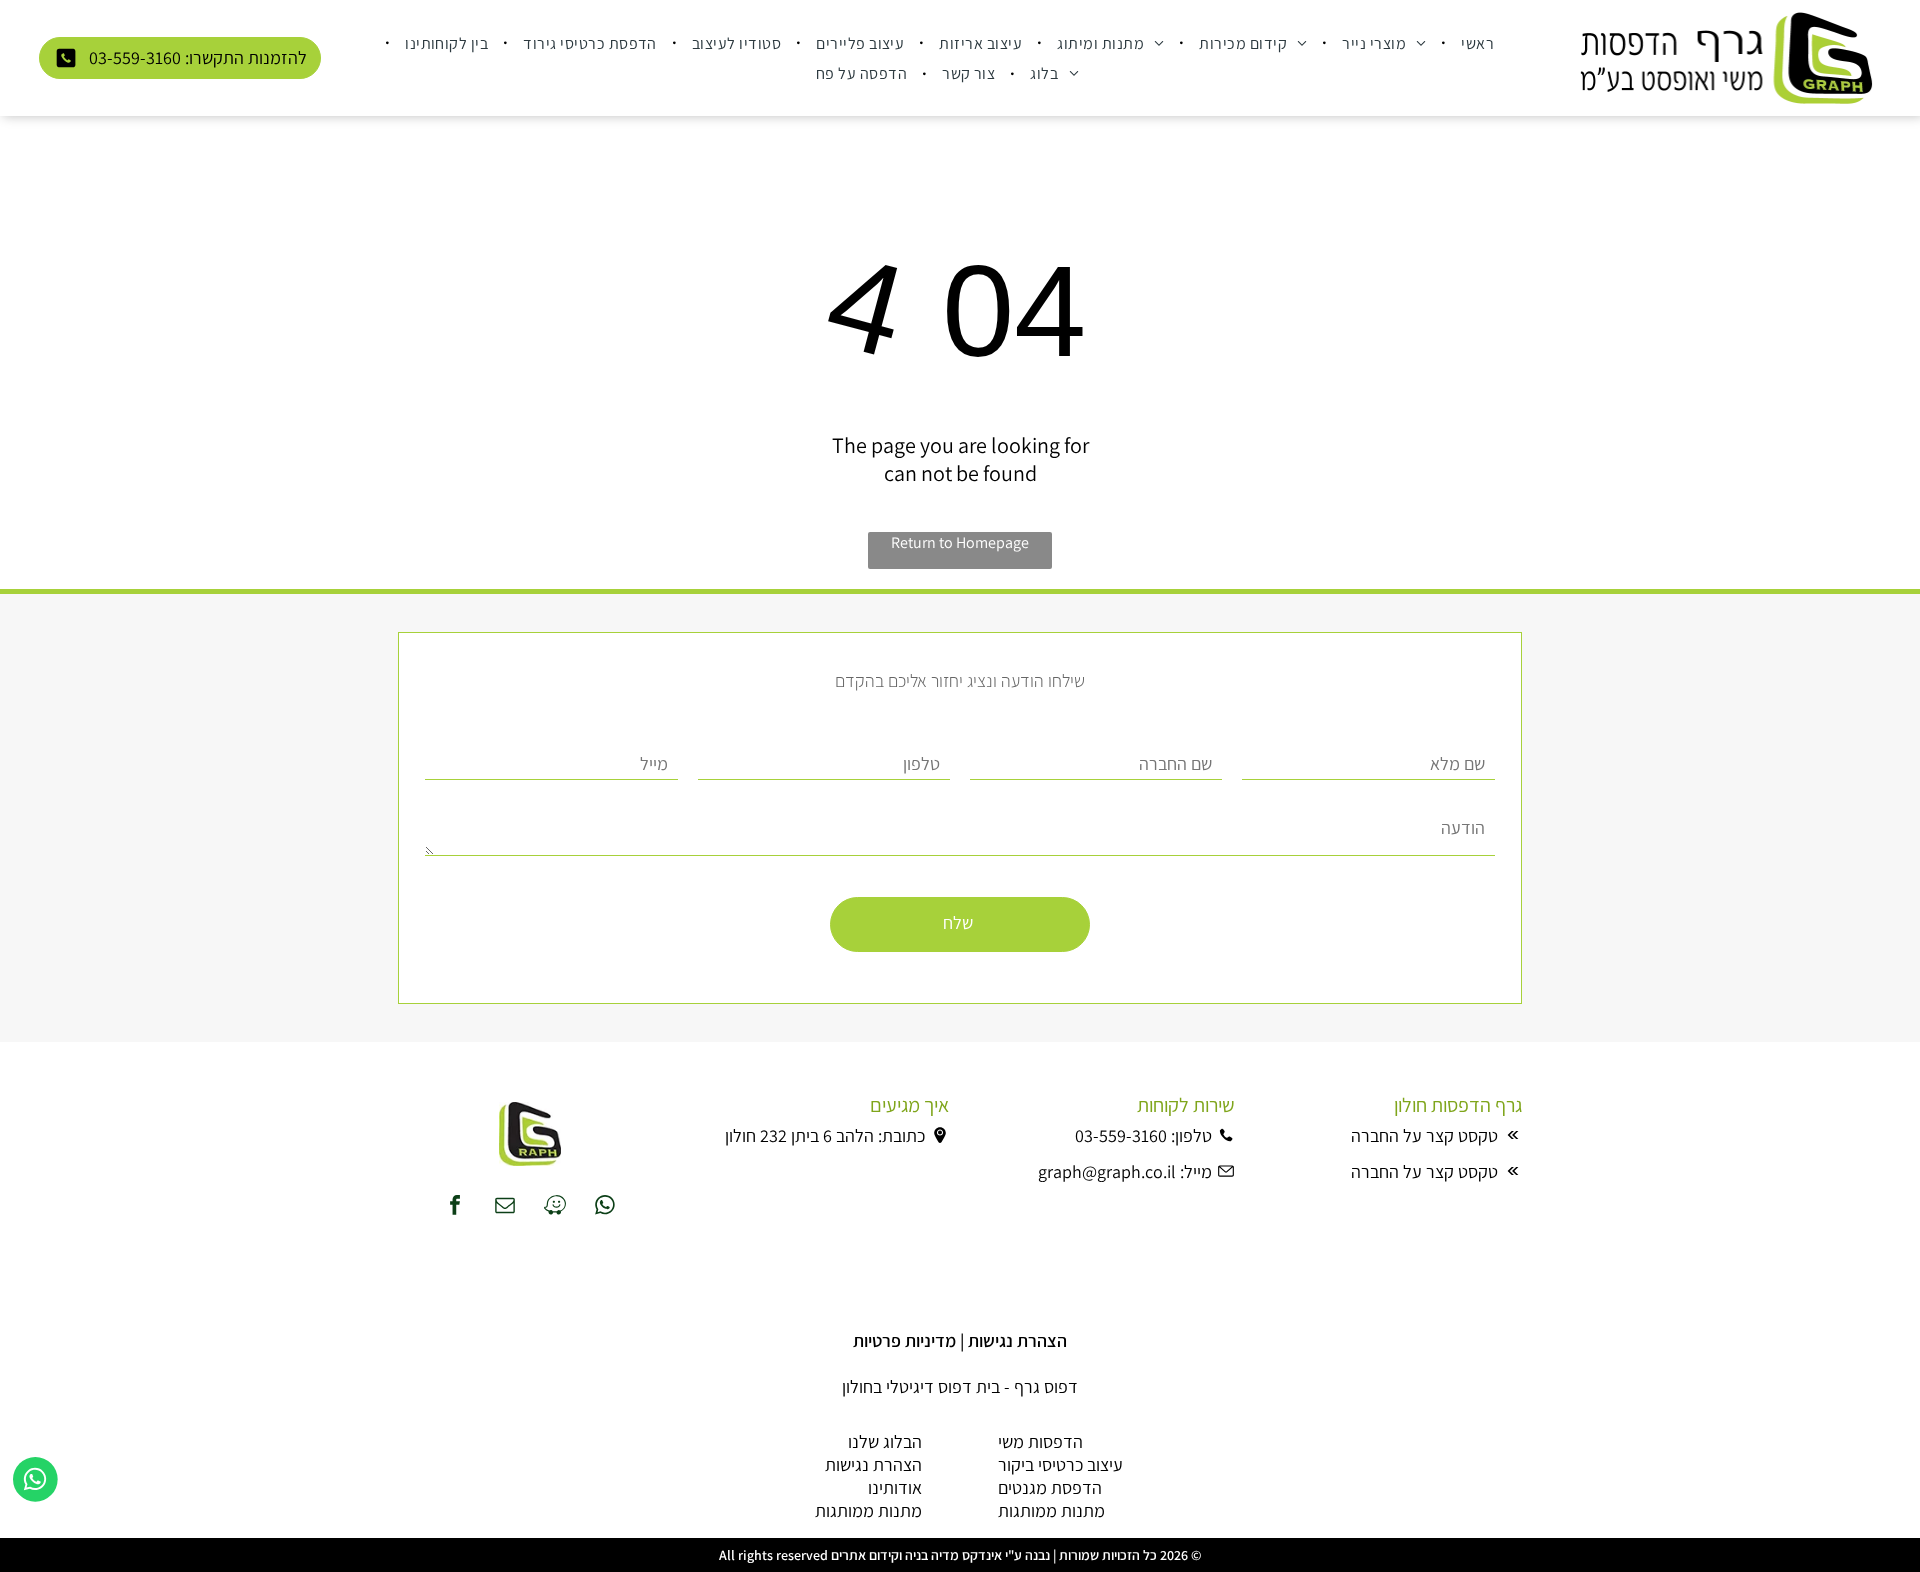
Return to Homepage (960, 542)
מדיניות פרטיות (904, 1340)
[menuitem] (1475, 42)
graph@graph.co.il (1107, 1171)
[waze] (555, 1207)
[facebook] (455, 1207)
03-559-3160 (1121, 1135)
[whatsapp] (605, 1207)
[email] (505, 1207)
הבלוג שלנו (885, 1441)
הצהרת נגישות (1017, 1340)
